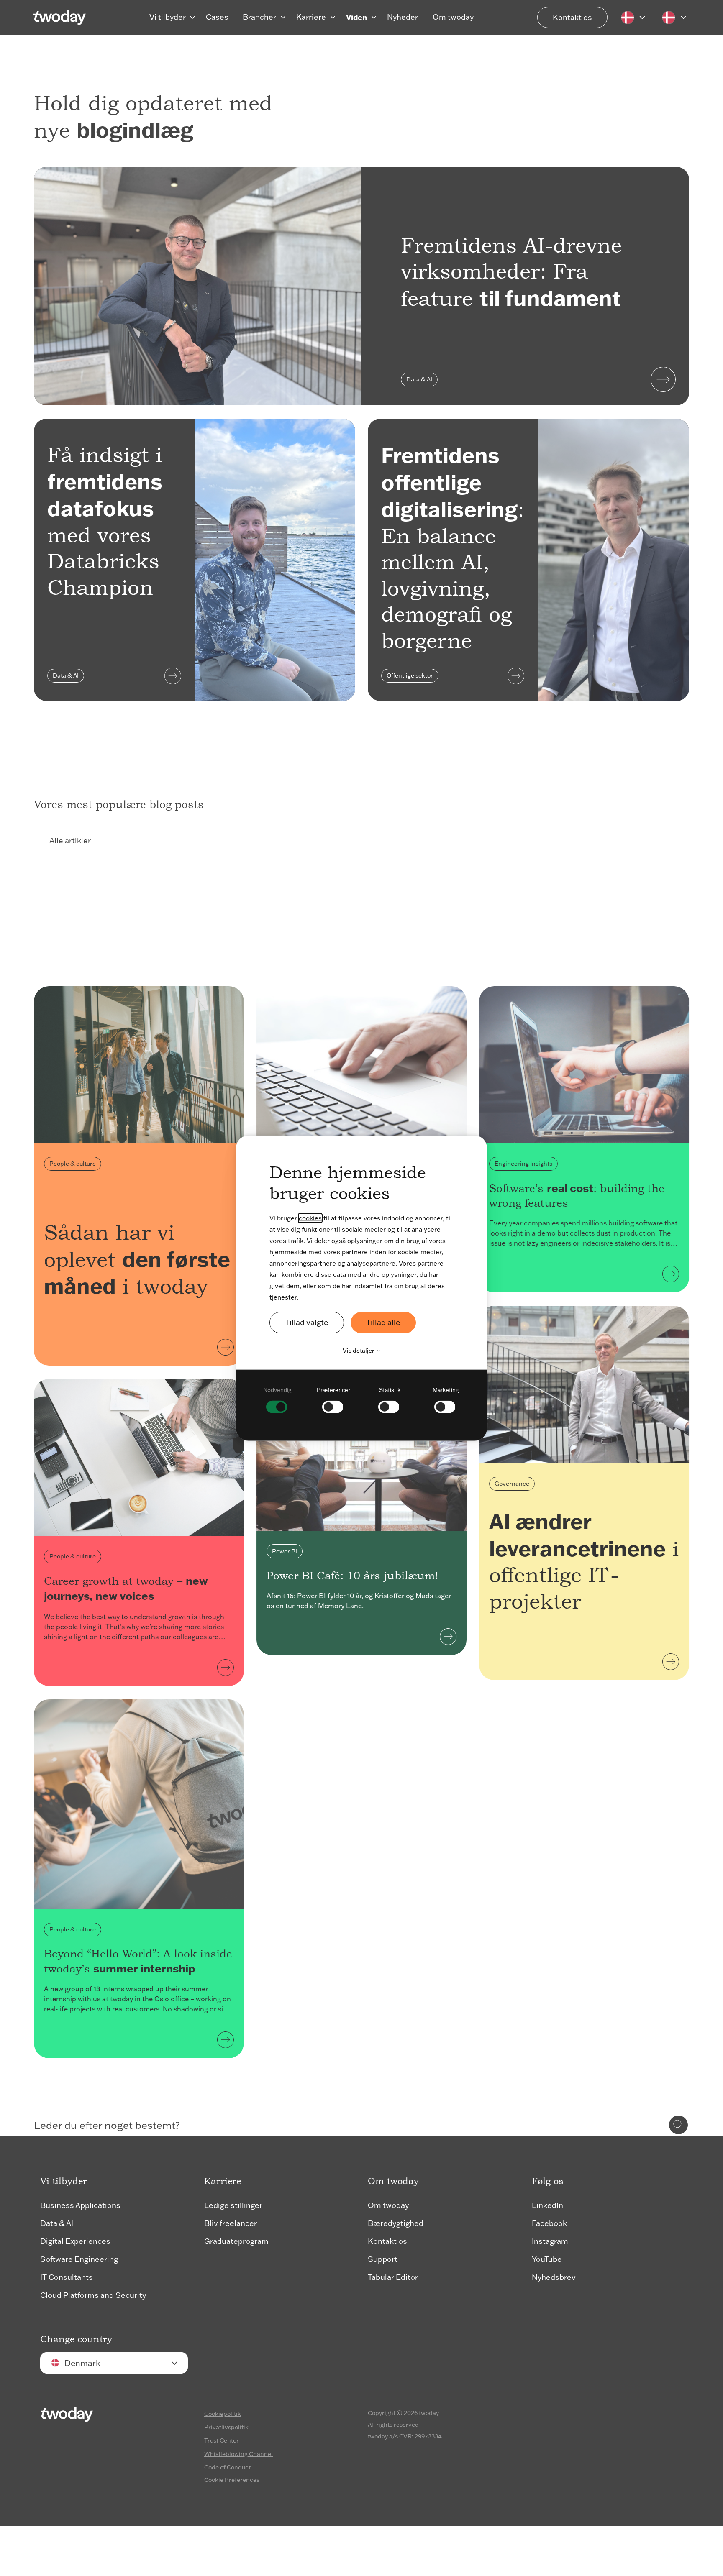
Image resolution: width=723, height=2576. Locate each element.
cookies (310, 1218)
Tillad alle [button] (383, 1322)
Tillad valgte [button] (307, 1322)
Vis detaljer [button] (359, 1351)
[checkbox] (277, 1399)
